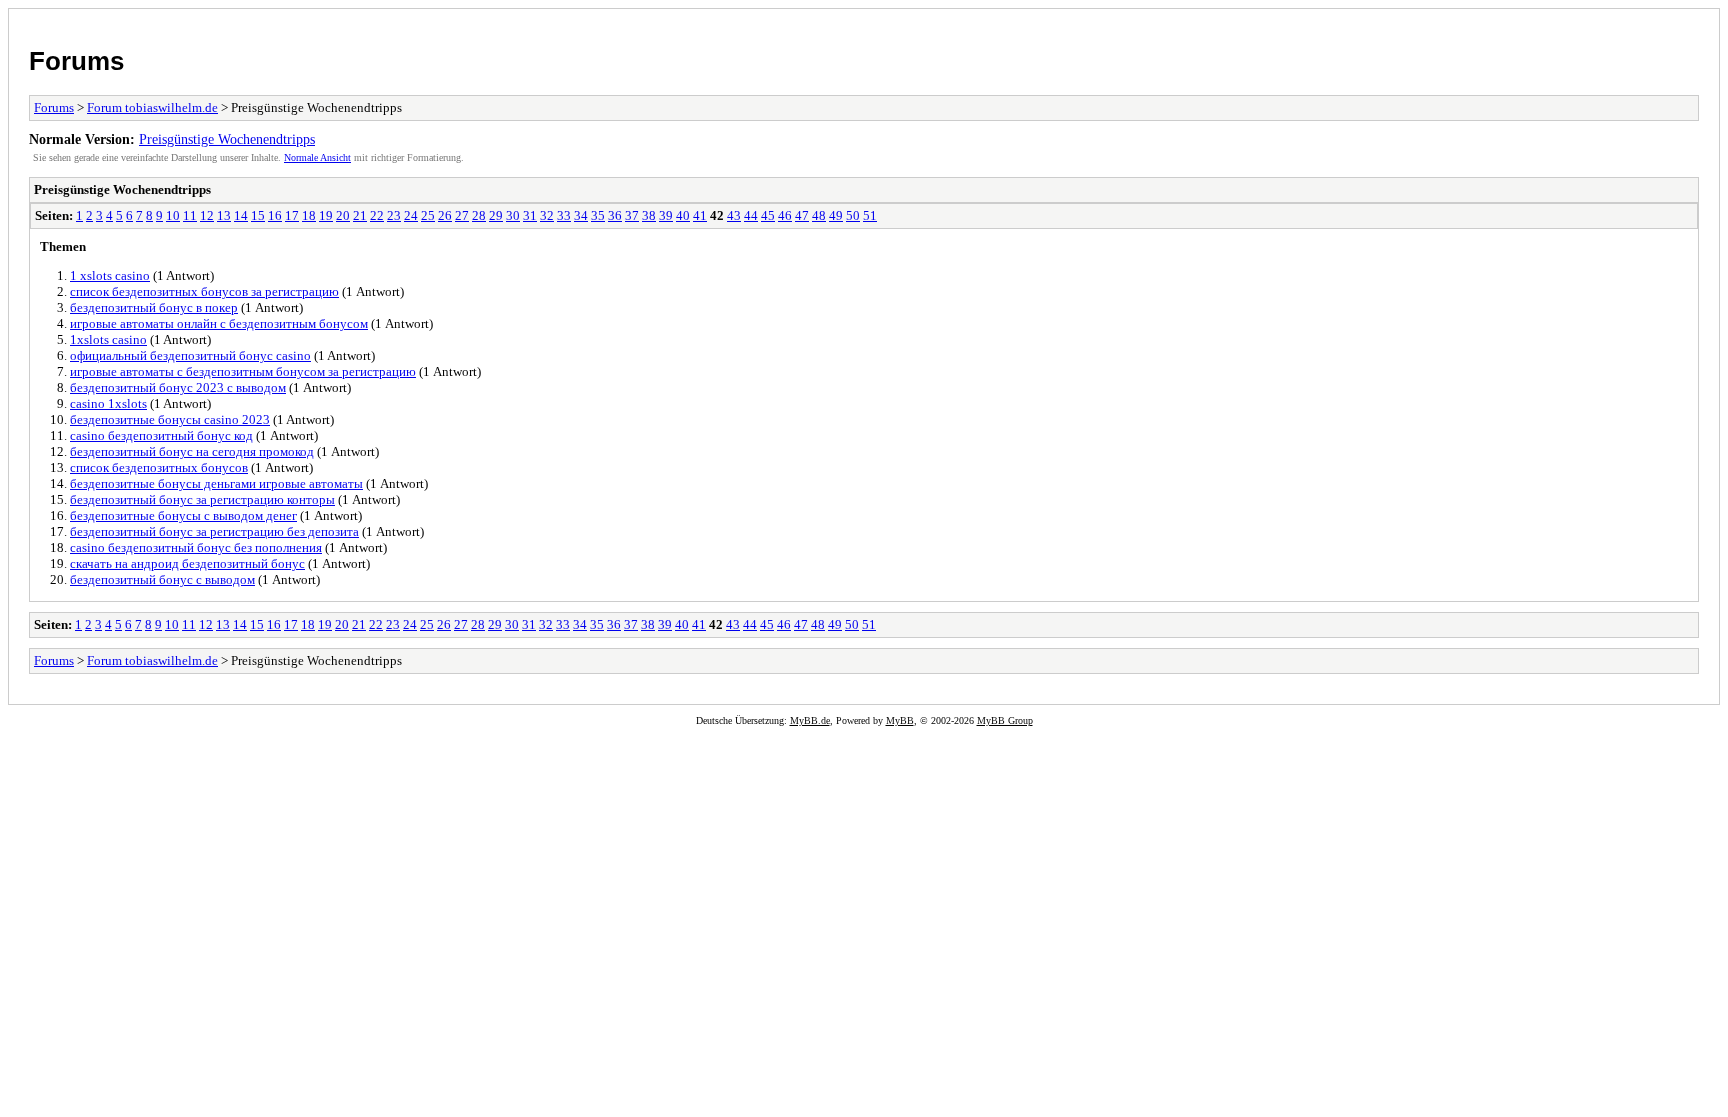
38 (649, 215)
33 (564, 215)
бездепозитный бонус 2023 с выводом (178, 387)
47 (802, 215)
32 (547, 215)
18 (309, 215)
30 (513, 215)
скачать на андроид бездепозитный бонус (187, 563)
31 (530, 215)
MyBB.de (810, 720)
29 (496, 215)
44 (751, 215)
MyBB (900, 720)
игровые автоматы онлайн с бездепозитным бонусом (219, 323)
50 (853, 215)
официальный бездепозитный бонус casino (190, 355)
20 (343, 215)
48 (819, 215)
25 (428, 215)
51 (870, 215)
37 (632, 215)
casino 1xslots (108, 403)
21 (360, 215)
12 (207, 215)
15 (258, 215)
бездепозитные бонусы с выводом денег (183, 515)
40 (683, 215)
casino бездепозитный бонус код (161, 435)
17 (292, 215)
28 (479, 215)
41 (700, 215)
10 (173, 215)
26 (445, 215)
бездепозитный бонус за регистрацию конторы (202, 499)
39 (666, 215)
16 (275, 215)
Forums (76, 61)
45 (768, 215)
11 (190, 215)
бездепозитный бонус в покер (154, 307)
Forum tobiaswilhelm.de (152, 107)
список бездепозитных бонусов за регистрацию (204, 291)
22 (377, 215)
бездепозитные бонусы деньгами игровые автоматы (216, 483)
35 (598, 215)
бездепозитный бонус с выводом (162, 579)
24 (411, 215)
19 (326, 215)
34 (581, 215)
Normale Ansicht (317, 157)
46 (785, 215)
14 (241, 215)
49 (836, 215)
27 (462, 215)
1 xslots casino (110, 275)
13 (224, 215)
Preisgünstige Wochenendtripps (227, 139)
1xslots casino (108, 339)
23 (394, 215)
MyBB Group (1005, 720)
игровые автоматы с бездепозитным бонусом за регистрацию (243, 371)
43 (734, 215)
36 (615, 215)
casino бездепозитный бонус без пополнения (196, 547)
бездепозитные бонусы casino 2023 (170, 419)
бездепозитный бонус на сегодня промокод (192, 451)
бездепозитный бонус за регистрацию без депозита (214, 531)
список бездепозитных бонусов (159, 467)
